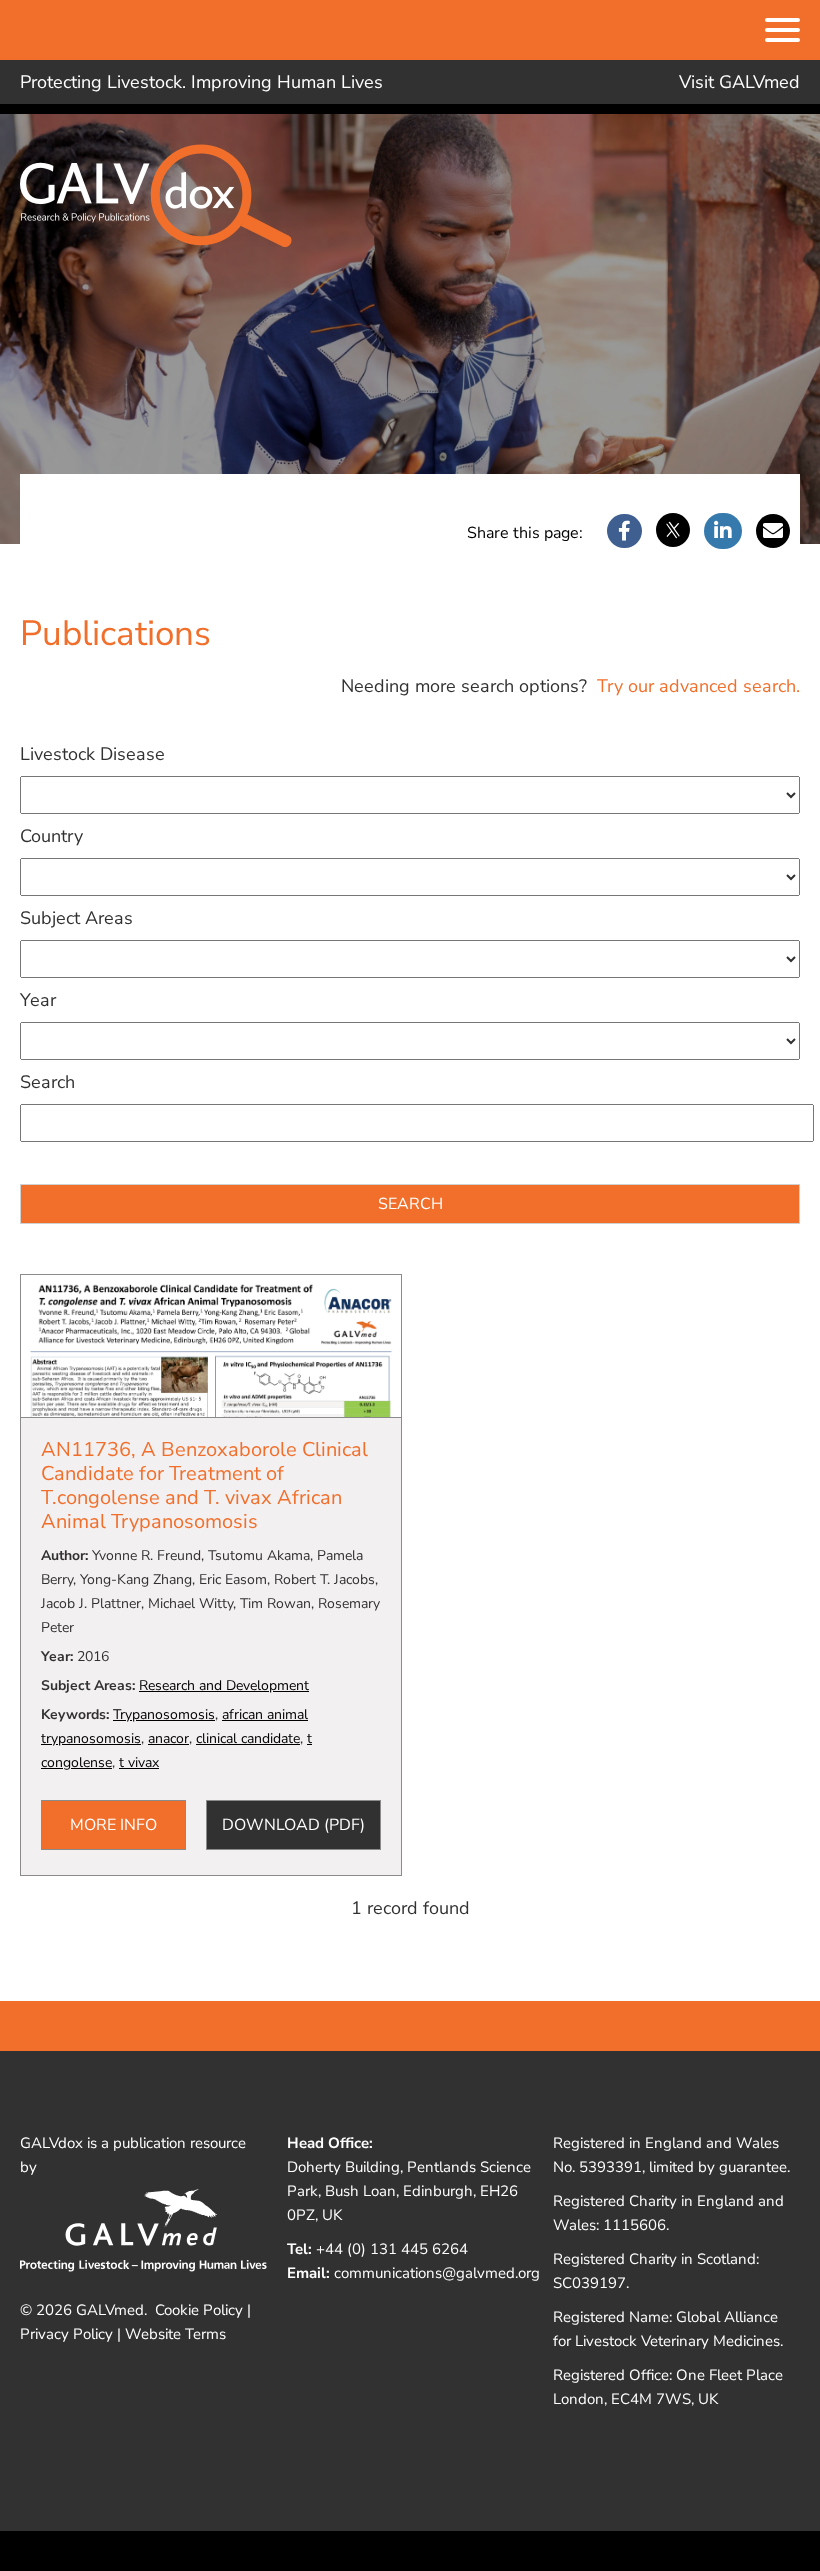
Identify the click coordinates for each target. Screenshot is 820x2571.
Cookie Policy (199, 2310)
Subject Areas (76, 918)
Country (51, 836)
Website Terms (175, 2334)
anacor (168, 1738)
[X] (673, 532)
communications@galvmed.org (437, 2273)
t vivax (139, 1762)
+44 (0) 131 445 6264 (392, 2249)
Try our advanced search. (696, 686)
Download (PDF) (293, 1825)
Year (38, 1000)
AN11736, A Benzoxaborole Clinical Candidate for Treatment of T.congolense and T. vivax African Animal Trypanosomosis (204, 1485)
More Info (113, 1825)
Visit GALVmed (739, 82)
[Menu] (782, 32)
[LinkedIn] (723, 532)
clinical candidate (248, 1738)
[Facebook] (624, 532)
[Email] (773, 532)
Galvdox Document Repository (170, 211)
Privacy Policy (66, 2334)
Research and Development (224, 1685)
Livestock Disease (92, 754)
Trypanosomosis (164, 1714)
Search (47, 1082)
